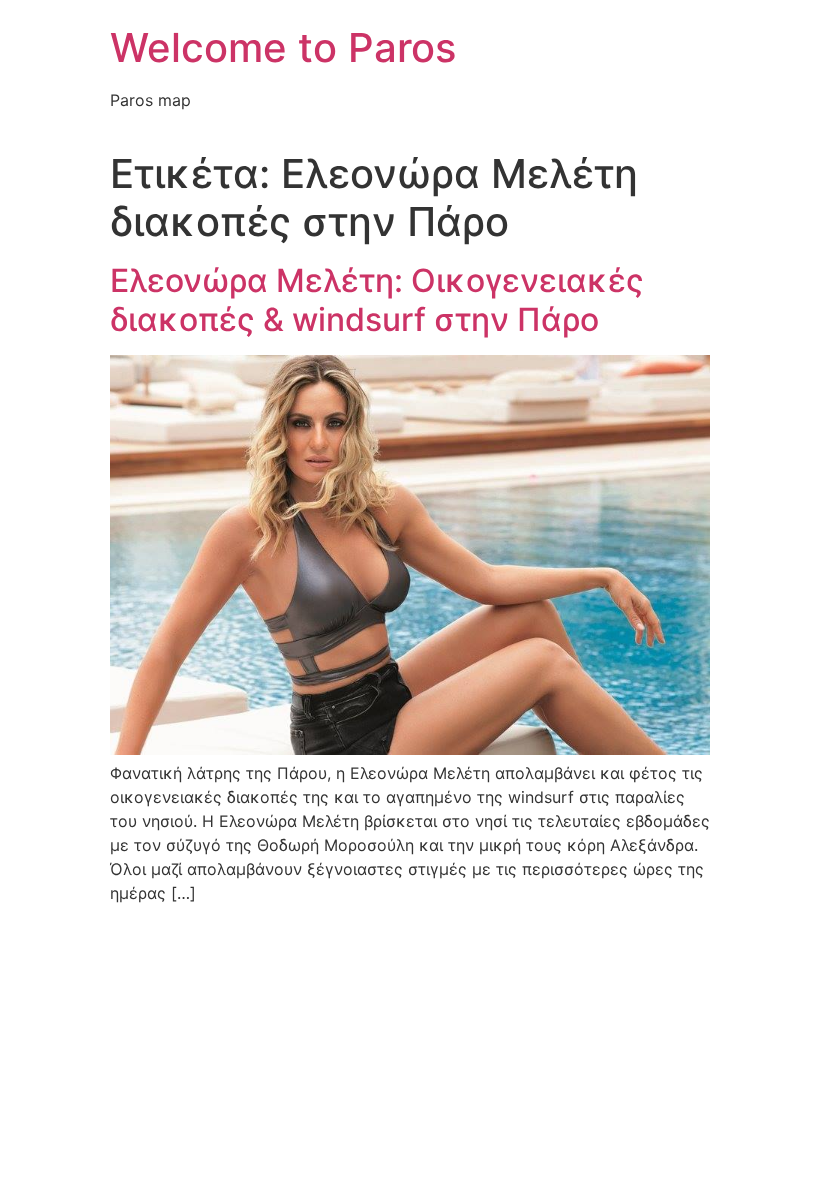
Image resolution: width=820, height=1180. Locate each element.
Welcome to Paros (283, 47)
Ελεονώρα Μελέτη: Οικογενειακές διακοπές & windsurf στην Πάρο (377, 299)
